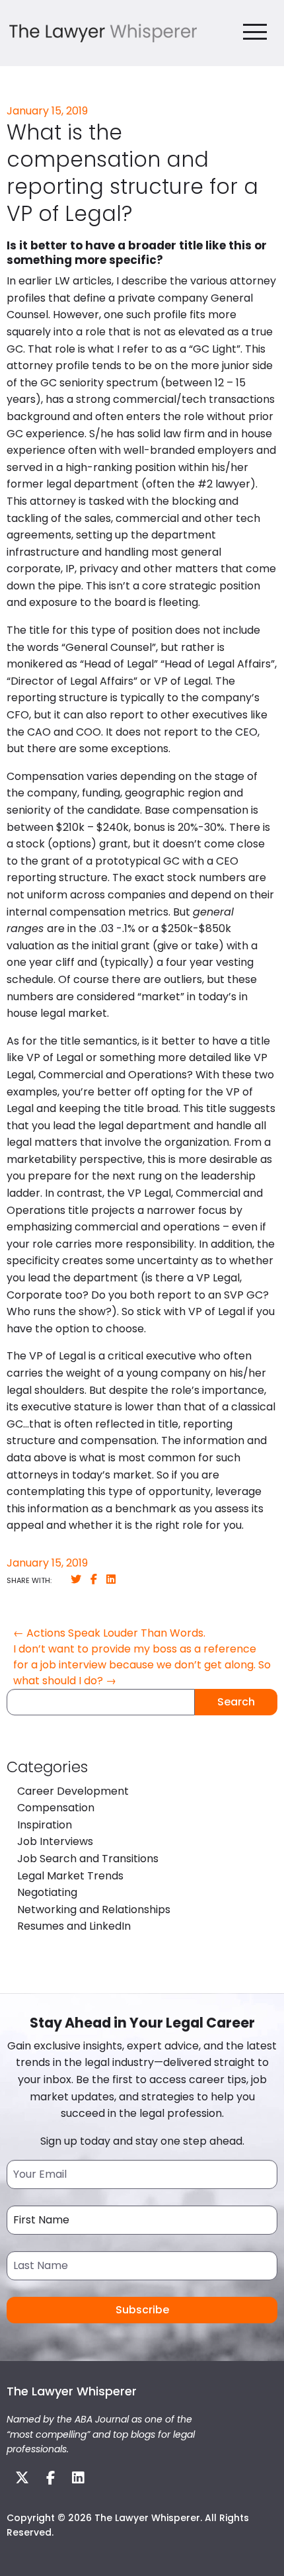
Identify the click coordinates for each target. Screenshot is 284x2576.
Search (236, 1702)
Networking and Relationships (94, 1910)
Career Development (73, 1791)
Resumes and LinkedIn (74, 1926)
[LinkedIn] (111, 1579)
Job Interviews (55, 1841)
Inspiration (45, 1825)
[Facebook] (94, 1579)
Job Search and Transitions (88, 1859)
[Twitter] (76, 1579)
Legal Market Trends (70, 1876)
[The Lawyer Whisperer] (103, 32)
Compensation (56, 1808)
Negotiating (47, 1892)
